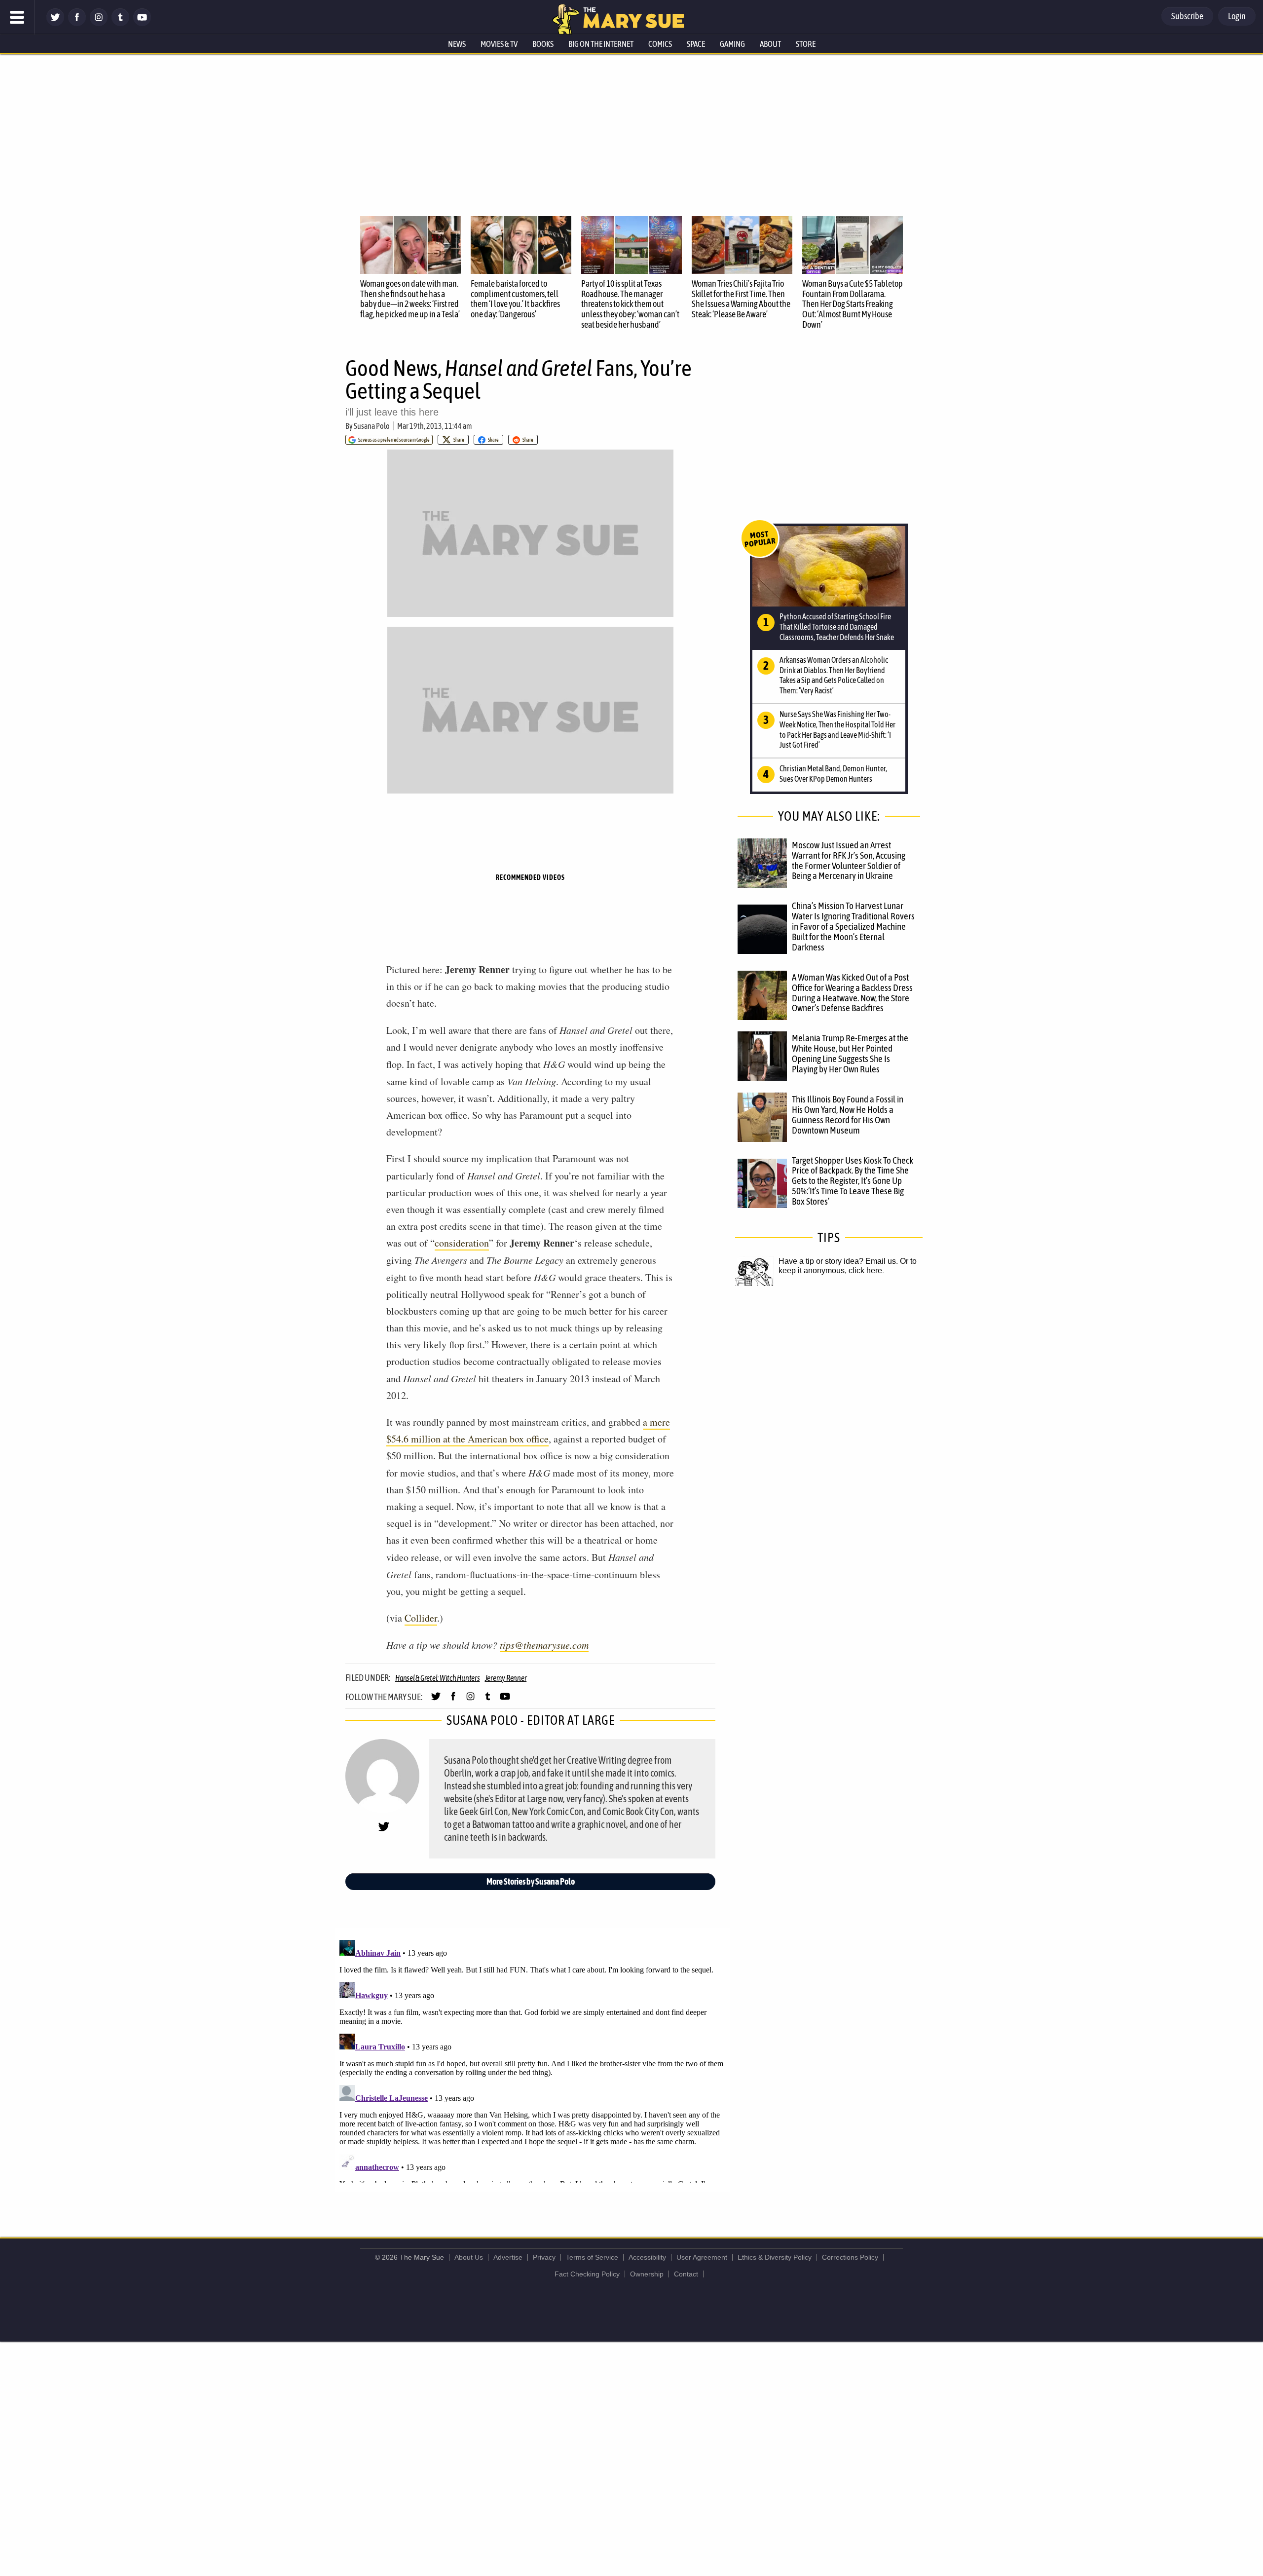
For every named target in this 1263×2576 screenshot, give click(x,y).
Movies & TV (499, 44)
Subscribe (1187, 16)
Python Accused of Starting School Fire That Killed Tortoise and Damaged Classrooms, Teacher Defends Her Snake (837, 627)
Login (1237, 16)
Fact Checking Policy (587, 2274)
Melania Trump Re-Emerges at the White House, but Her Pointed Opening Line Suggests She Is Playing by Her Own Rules (850, 1053)
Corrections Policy (850, 2257)
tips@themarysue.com (544, 1645)
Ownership (647, 2274)
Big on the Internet (601, 44)
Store (806, 44)
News (457, 44)
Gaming (732, 44)
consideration (462, 1243)
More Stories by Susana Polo (531, 1881)
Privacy (544, 2257)
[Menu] (17, 17)
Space (696, 44)
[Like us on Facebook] (77, 23)
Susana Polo (372, 426)
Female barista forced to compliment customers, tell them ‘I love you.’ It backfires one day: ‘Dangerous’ (515, 299)
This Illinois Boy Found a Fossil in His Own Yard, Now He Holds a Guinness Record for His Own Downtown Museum (848, 1115)
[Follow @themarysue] (55, 23)
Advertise (508, 2257)
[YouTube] (142, 23)
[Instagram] (99, 23)
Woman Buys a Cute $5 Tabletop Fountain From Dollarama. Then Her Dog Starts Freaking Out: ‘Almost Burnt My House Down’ (853, 304)
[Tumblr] (120, 23)
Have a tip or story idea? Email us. (838, 1261)
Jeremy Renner (506, 1678)
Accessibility (647, 2257)
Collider (421, 1618)
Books (543, 44)
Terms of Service (592, 2257)
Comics (660, 44)
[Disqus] (533, 2059)
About (770, 44)
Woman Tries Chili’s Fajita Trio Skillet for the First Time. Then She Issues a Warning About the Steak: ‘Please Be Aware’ (741, 299)
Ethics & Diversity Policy (775, 2257)
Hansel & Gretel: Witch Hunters (438, 1678)
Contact (686, 2274)
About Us (469, 2257)
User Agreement (702, 2257)
